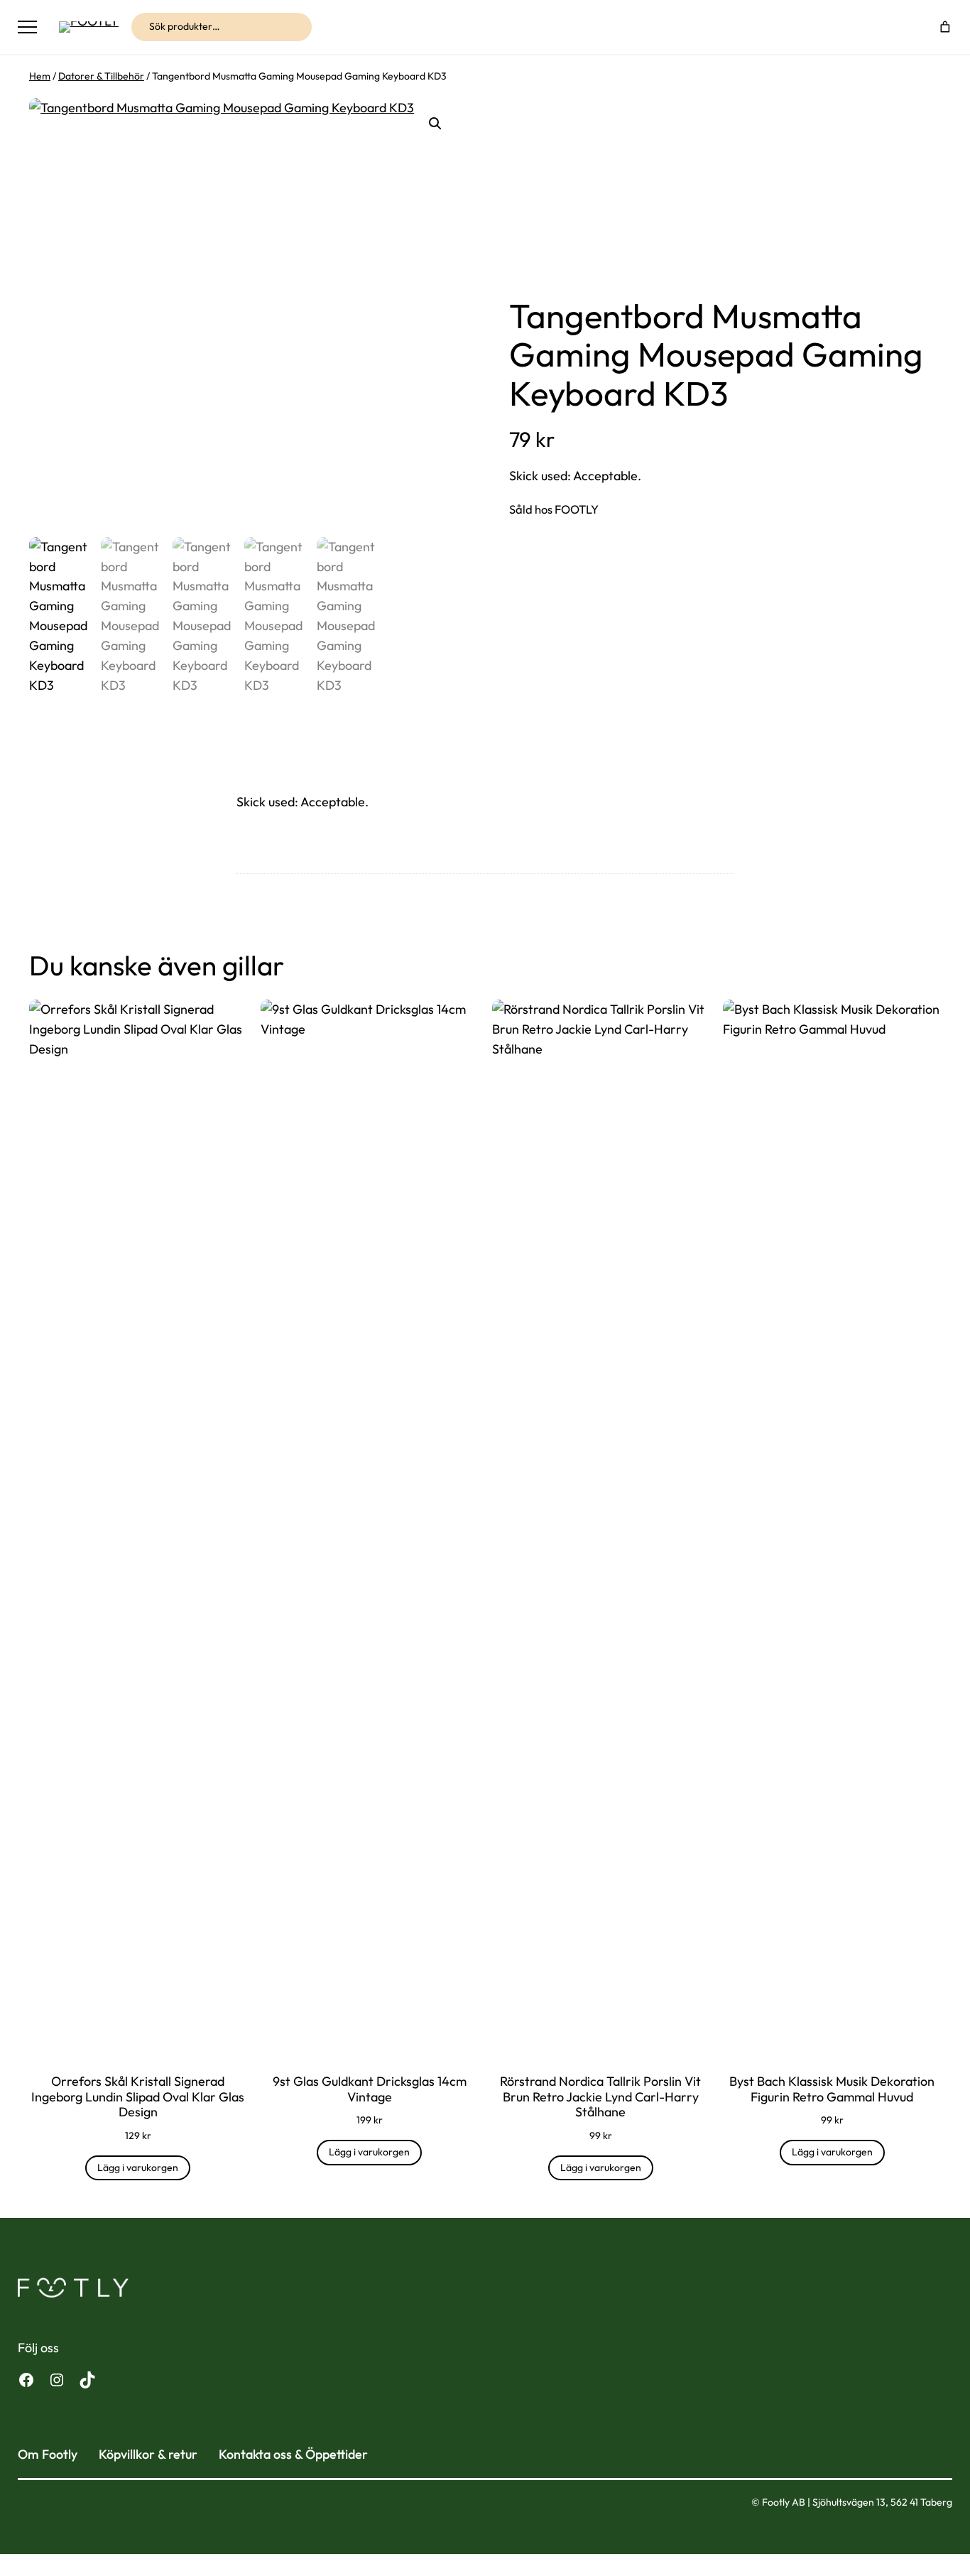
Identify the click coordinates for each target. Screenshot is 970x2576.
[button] (435, 124)
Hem (40, 76)
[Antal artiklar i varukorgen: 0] (946, 27)
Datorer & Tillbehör (101, 76)
